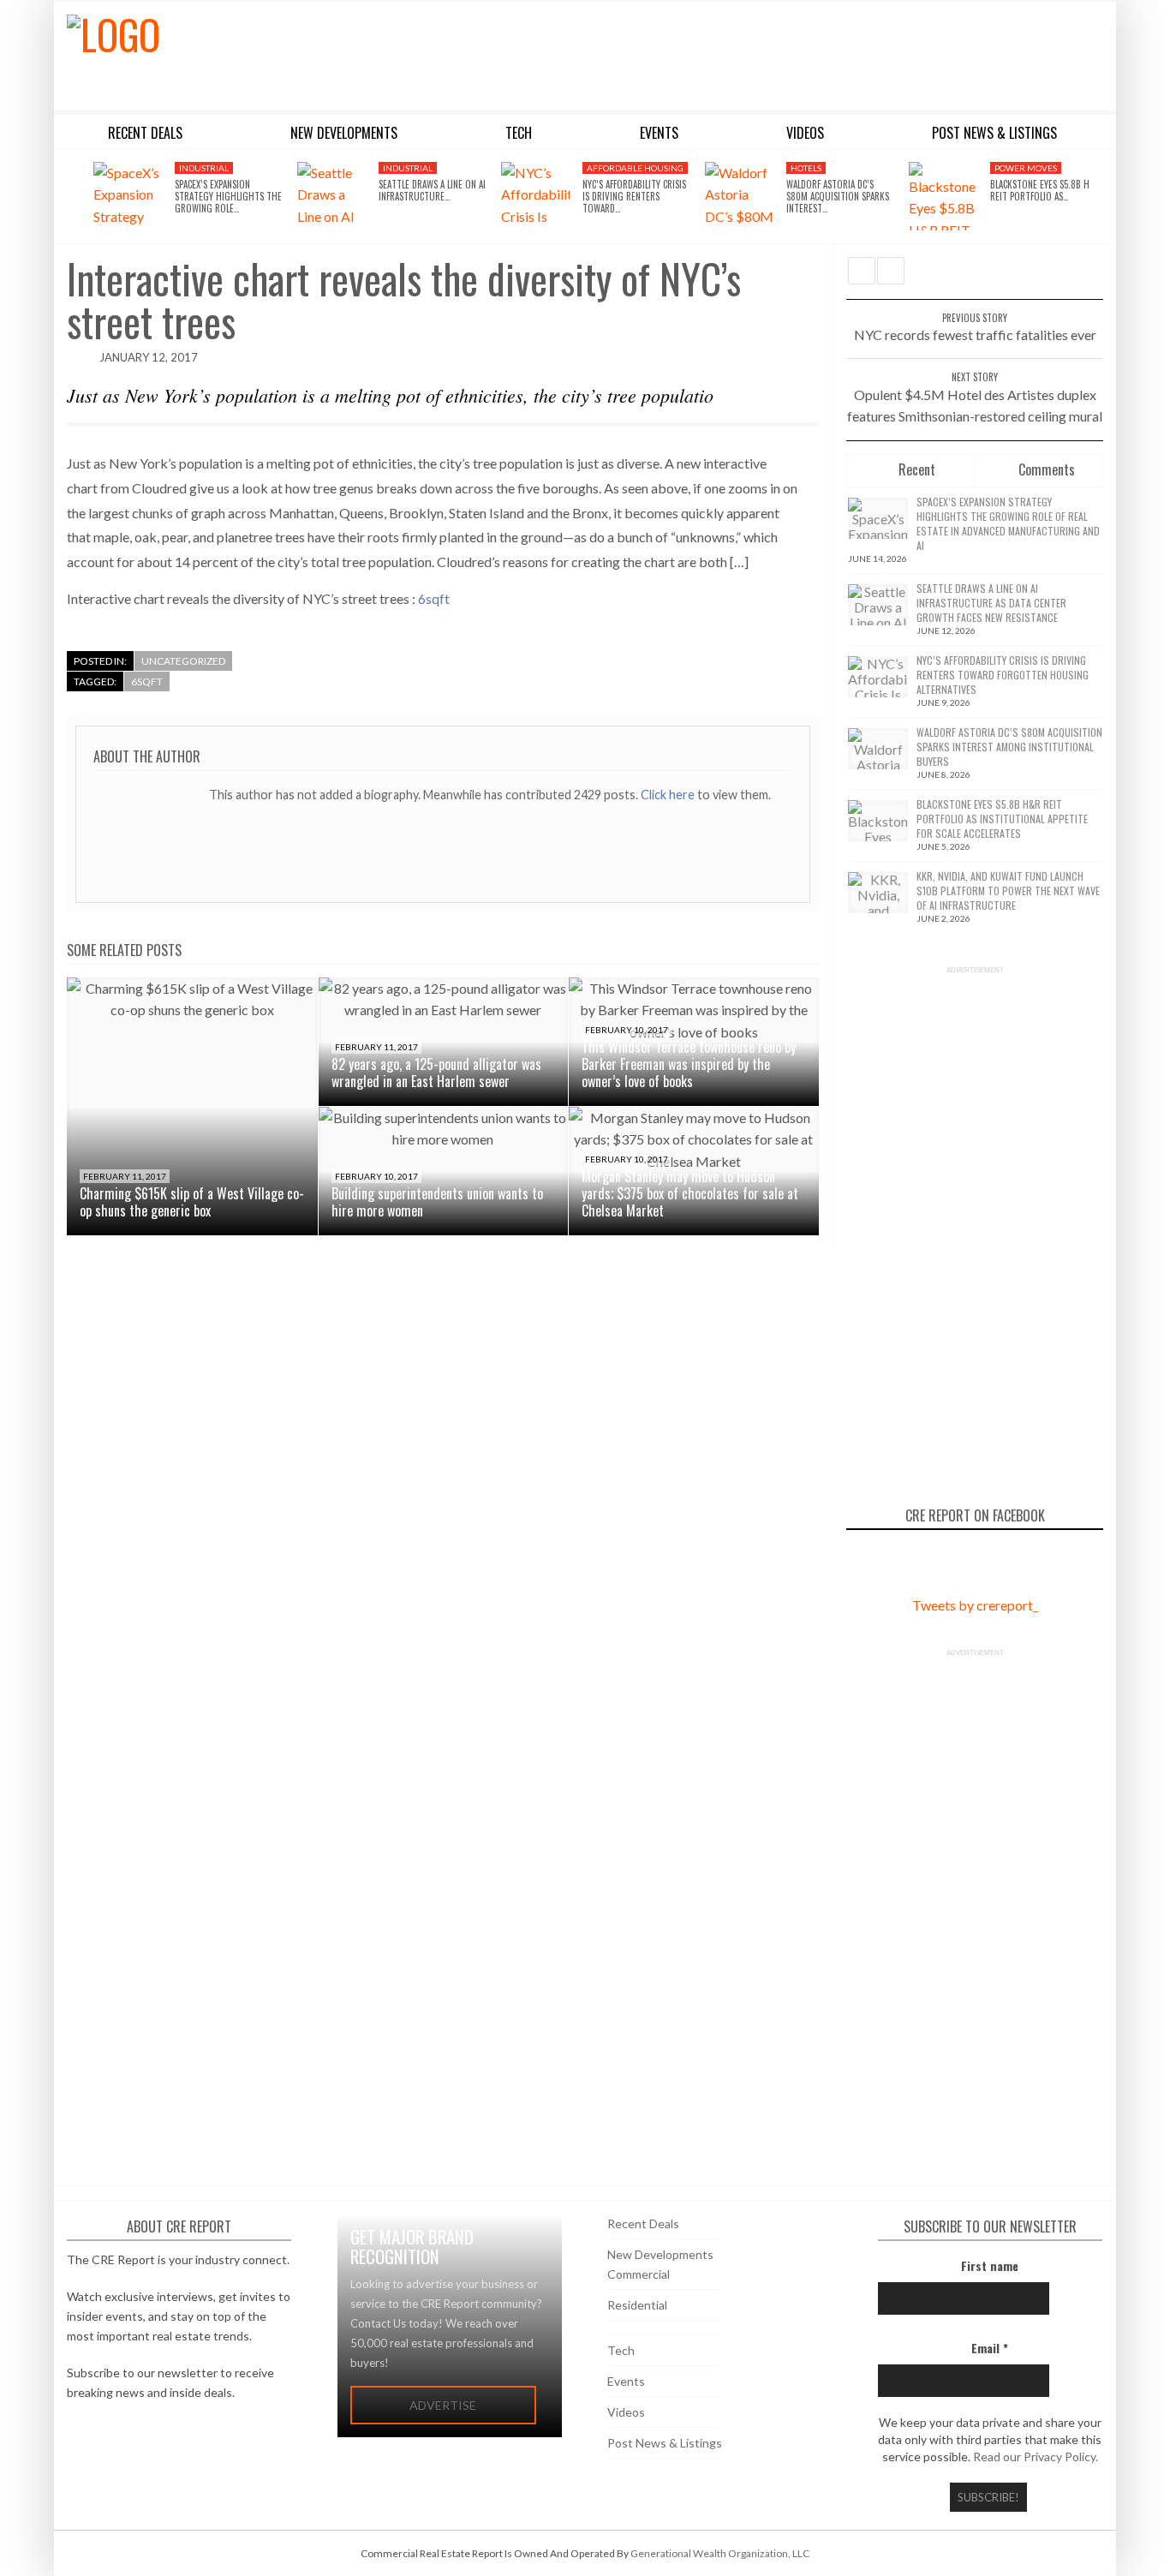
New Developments (660, 2254)
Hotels (806, 168)
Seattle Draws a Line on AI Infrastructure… (432, 190)
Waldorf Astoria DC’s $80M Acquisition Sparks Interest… (838, 197)
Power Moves (1026, 168)
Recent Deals (643, 2223)
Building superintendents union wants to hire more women (437, 1202)
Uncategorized (183, 661)
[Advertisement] (742, 53)
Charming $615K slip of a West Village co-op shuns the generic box (192, 1202)
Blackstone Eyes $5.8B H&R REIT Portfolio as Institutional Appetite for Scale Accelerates (1002, 819)
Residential (637, 2305)
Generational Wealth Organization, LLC (720, 2553)
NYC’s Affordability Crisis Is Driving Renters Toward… (634, 197)
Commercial (639, 2274)
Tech (621, 2350)
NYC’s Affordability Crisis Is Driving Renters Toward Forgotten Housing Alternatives (1003, 675)
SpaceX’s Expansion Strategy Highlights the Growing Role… (228, 197)
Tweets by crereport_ (975, 1605)
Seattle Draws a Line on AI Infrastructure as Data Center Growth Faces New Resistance (991, 603)
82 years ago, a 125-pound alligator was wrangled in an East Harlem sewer (436, 1073)
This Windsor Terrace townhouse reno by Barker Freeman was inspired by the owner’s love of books (689, 1064)
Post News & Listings (665, 2443)
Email (990, 2348)
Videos (626, 2412)
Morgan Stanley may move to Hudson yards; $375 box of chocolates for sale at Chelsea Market (690, 1193)
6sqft (434, 598)
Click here (669, 795)
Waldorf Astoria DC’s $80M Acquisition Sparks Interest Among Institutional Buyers (1009, 747)
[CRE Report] (248, 53)
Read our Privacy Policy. (1036, 2456)
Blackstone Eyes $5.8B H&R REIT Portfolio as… (1045, 190)
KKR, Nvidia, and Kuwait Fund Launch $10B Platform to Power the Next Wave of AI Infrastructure (1008, 891)
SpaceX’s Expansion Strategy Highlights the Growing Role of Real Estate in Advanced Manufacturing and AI (1008, 523)
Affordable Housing (635, 168)
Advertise (443, 2405)
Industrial (204, 168)
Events (626, 2381)
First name (990, 2265)
